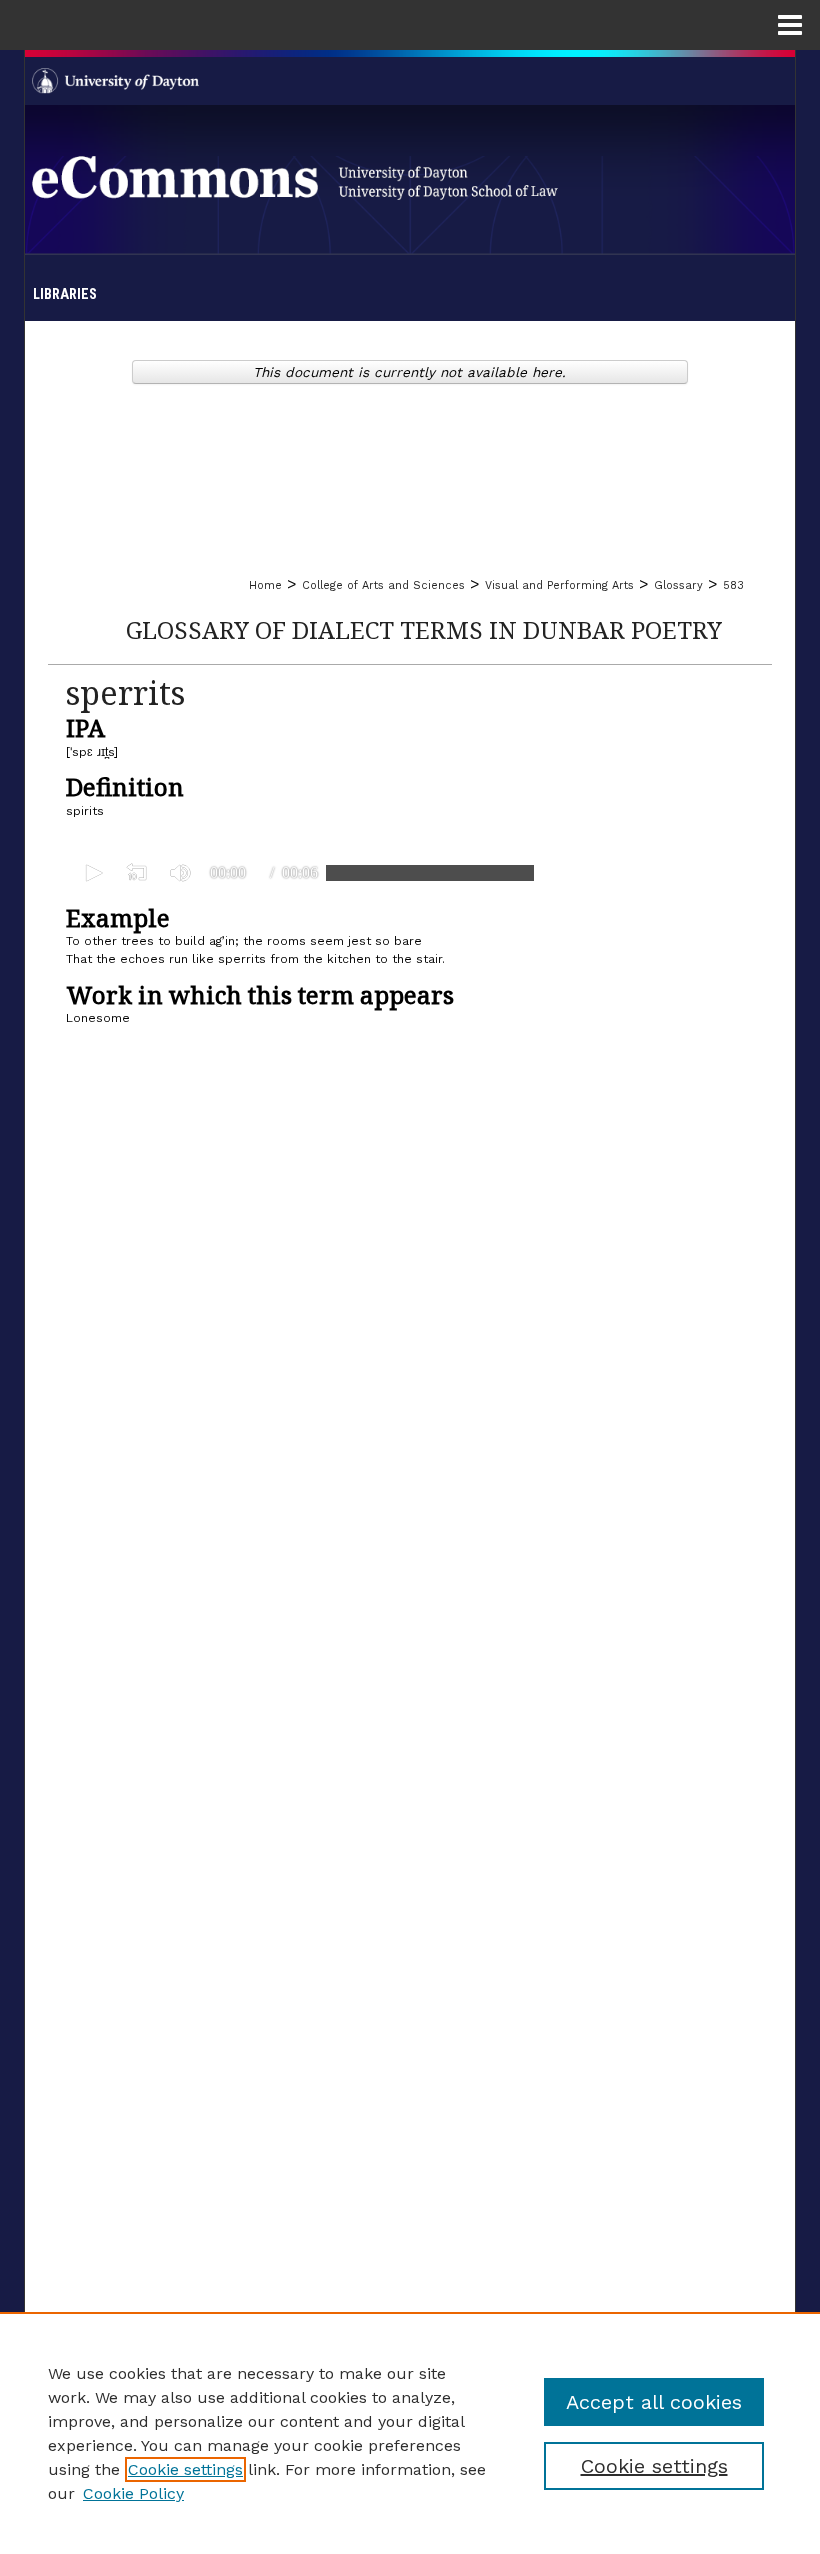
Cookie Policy (133, 2493)
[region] (410, 2433)
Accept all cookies (654, 2402)
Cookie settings (185, 2469)
